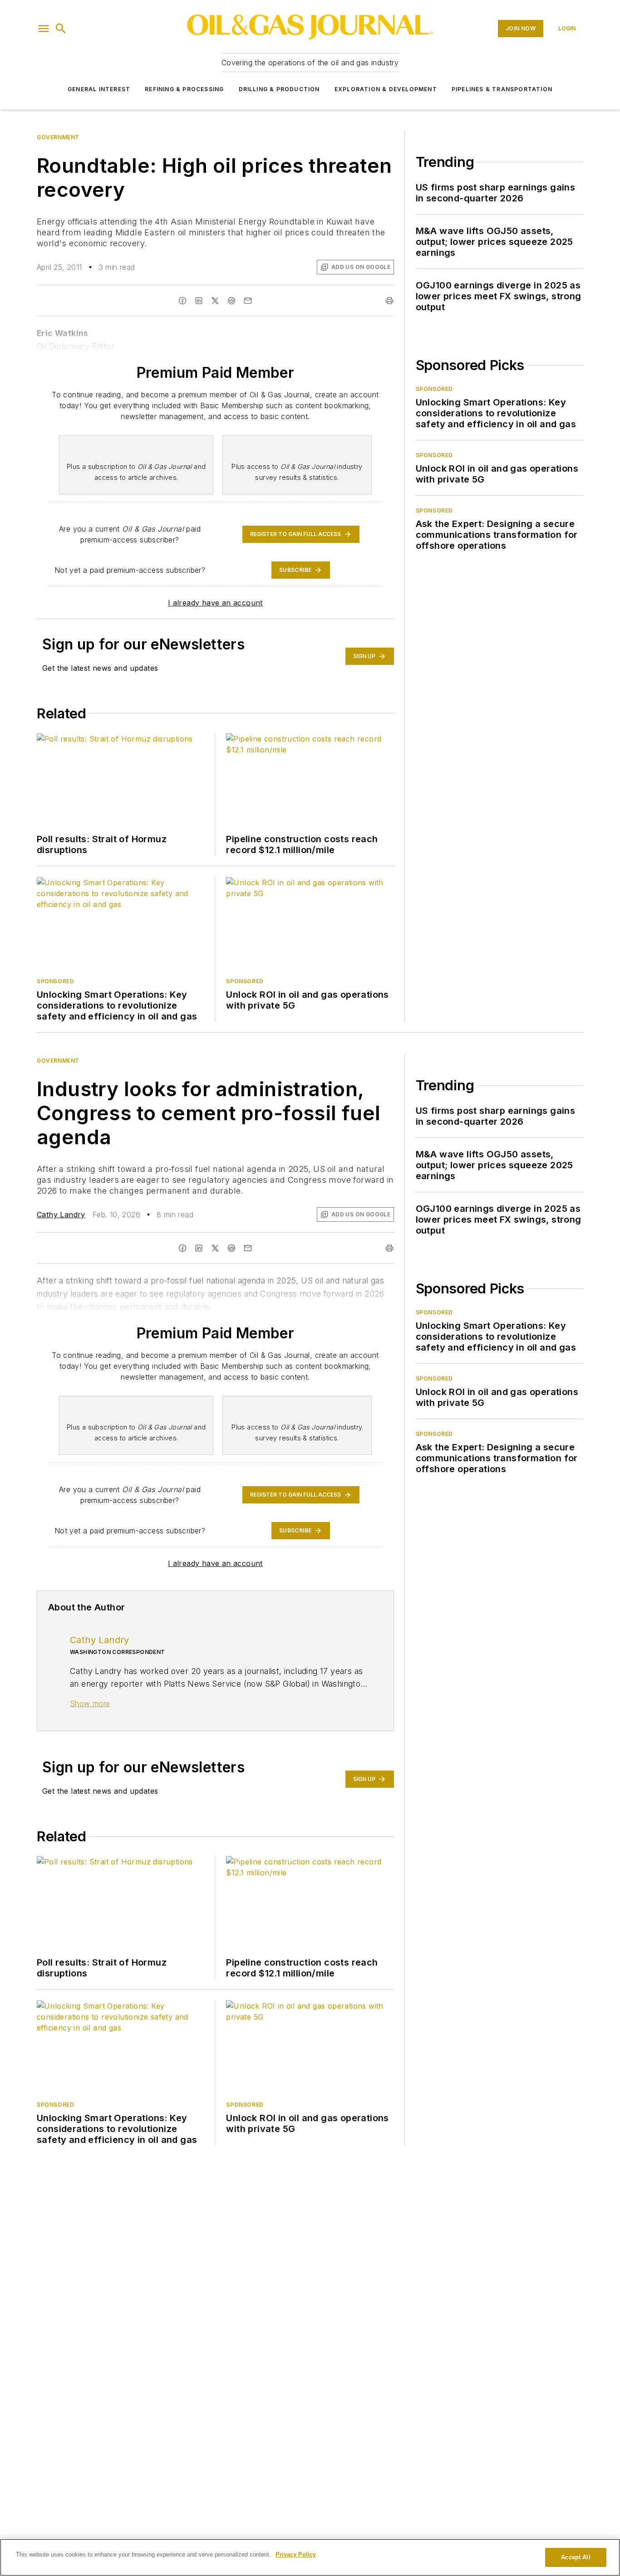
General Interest (99, 89)
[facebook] (182, 1248)
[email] (248, 1248)
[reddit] (231, 1248)
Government (58, 137)
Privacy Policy (296, 2554)
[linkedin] (199, 1248)
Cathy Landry (61, 1215)
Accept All (576, 2557)
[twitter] (215, 1248)
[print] (389, 1248)
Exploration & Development (386, 89)
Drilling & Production (279, 89)
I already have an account (215, 603)
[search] (61, 29)
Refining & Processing (184, 89)
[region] (310, 2557)
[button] (44, 29)
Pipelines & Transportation (502, 89)
